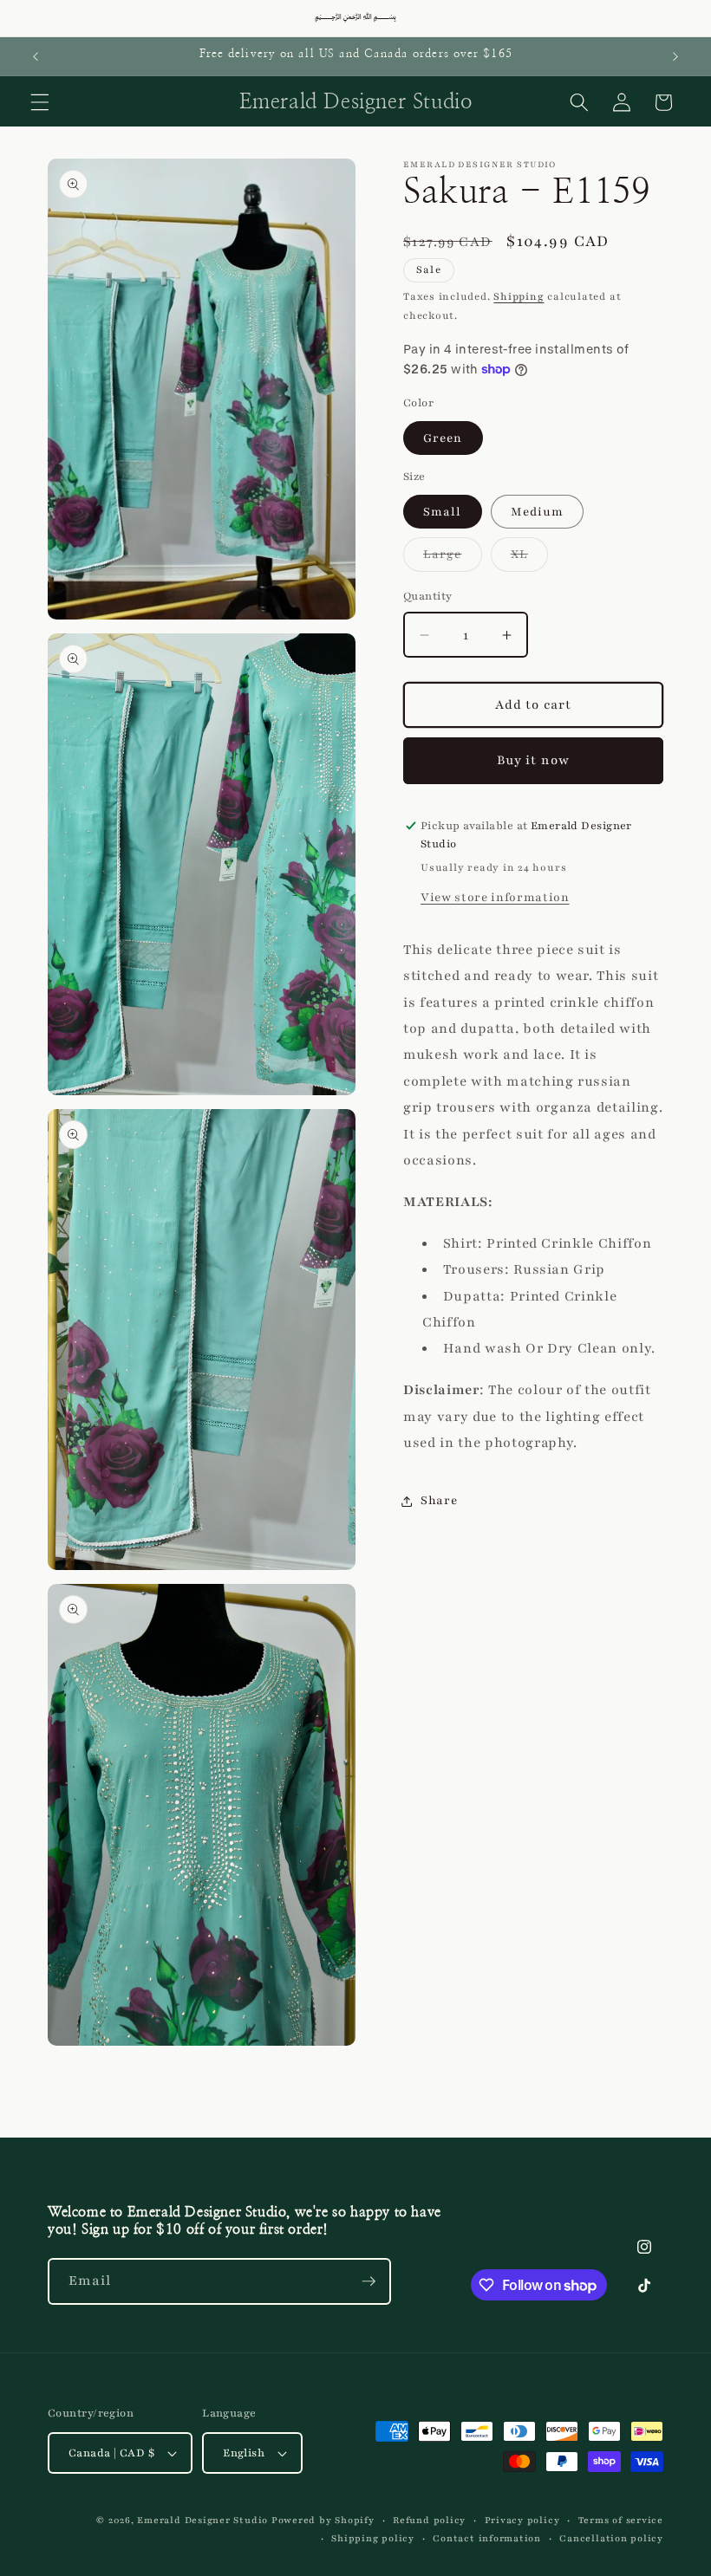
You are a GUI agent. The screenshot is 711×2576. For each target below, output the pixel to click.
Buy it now (533, 760)
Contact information (487, 2538)
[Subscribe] (369, 2281)
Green (443, 438)
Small (443, 512)
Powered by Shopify (323, 2520)
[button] (40, 102)
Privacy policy (522, 2520)
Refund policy (429, 2520)
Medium (538, 512)
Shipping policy (373, 2538)
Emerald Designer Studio (202, 2520)
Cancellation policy (611, 2538)
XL (529, 558)
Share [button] (439, 1500)
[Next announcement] (675, 56)
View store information (495, 897)
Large (453, 558)
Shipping (519, 296)
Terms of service (621, 2520)
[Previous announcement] (36, 56)
